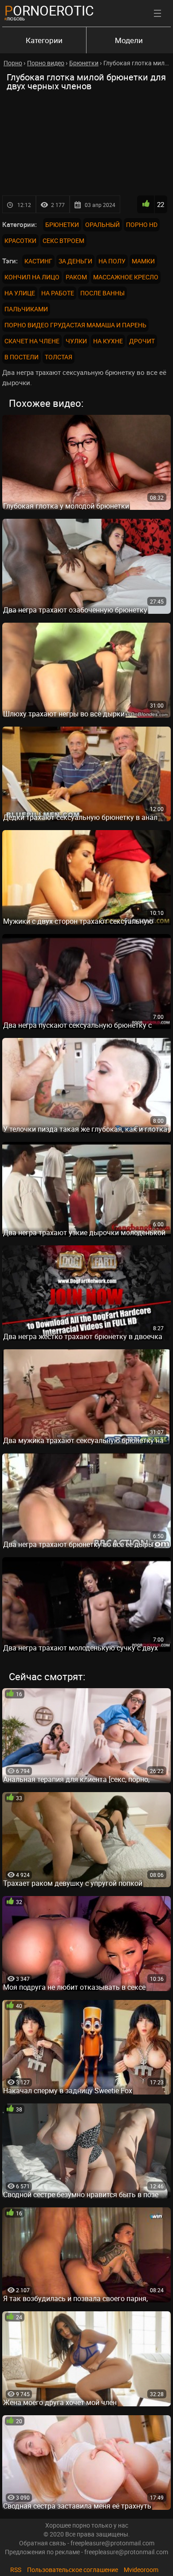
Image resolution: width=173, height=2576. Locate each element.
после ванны (102, 293)
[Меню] (157, 13)
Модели (129, 40)
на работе (58, 293)
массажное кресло (126, 277)
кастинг (38, 261)
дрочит (142, 341)
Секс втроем (63, 241)
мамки (143, 261)
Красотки (20, 241)
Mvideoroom (141, 2570)
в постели (22, 357)
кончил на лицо (32, 277)
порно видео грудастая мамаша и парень (75, 325)
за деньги (75, 261)
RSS (16, 2570)
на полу (112, 261)
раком (76, 277)
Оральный (102, 225)
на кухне (108, 341)
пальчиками (26, 309)
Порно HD (142, 225)
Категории (44, 40)
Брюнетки (62, 225)
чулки (76, 341)
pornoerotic (49, 10)
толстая (59, 357)
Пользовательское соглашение (73, 2570)
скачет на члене (32, 341)
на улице (20, 293)
